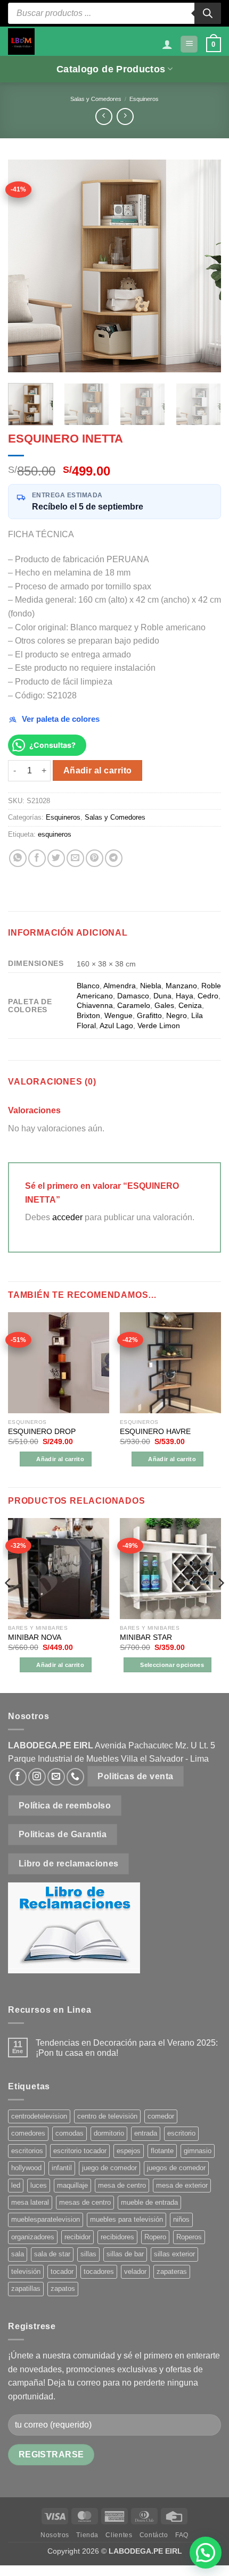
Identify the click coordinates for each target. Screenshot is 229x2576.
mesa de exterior (182, 2185)
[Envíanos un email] (56, 1777)
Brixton (88, 1015)
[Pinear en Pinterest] (95, 858)
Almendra (120, 986)
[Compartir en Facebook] (37, 858)
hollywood (26, 2168)
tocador (62, 2271)
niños (181, 2219)
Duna (162, 996)
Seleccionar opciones (172, 1665)
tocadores (99, 2271)
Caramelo (134, 1005)
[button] (189, 44)
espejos (129, 2151)
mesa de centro (122, 2185)
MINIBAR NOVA (35, 1637)
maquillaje (72, 2185)
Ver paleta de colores (61, 719)
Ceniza (190, 1005)
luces (39, 2185)
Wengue (118, 1015)
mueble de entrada (149, 2202)
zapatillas (26, 2289)
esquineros (55, 834)
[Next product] (104, 116)
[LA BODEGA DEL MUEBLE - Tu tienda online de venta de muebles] (21, 41)
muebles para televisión (126, 2219)
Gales (164, 1005)
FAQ (182, 2535)
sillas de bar (125, 2254)
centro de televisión (107, 2116)
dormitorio (109, 2133)
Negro (177, 1015)
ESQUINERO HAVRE (155, 1432)
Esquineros (144, 99)
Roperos (189, 2237)
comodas (69, 2133)
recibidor (77, 2237)
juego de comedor (109, 2168)
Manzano (181, 986)
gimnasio (198, 2151)
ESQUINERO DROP (42, 1432)
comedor (161, 2116)
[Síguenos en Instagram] (37, 1777)
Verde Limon (159, 1026)
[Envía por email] (75, 858)
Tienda (87, 2535)
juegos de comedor (176, 2168)
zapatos (63, 2289)
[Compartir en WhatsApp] (18, 858)
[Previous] (26, 266)
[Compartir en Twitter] (56, 858)
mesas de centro (85, 2202)
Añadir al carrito (98, 770)
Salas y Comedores (96, 99)
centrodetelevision (39, 2116)
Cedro (208, 996)
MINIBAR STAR (146, 1637)
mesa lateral (30, 2202)
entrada (146, 2133)
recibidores (117, 2237)
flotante (162, 2151)
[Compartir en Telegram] (114, 858)
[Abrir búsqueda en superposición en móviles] (114, 13)
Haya (185, 996)
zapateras (172, 2271)
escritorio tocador (80, 2151)
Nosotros (55, 2535)
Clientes (119, 2535)
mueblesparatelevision (46, 2219)
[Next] (203, 266)
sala (18, 2254)
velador (135, 2271)
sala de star (52, 2254)
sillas (88, 2254)
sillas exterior (174, 2254)
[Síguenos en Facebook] (18, 1777)
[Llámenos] (75, 1777)
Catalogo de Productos (111, 69)
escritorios (27, 2151)
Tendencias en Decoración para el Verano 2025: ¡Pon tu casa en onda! (127, 2048)
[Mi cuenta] (167, 44)
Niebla (151, 986)
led (16, 2185)
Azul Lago (116, 1026)
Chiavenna (95, 1005)
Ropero (155, 2237)
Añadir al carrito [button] (60, 1459)
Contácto (154, 2535)
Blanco (88, 986)
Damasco (133, 996)
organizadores (33, 2237)
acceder (67, 1217)
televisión (26, 2271)
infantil (62, 2168)
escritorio (181, 2133)
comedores (28, 2133)
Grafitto (149, 1015)
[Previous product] (125, 116)
